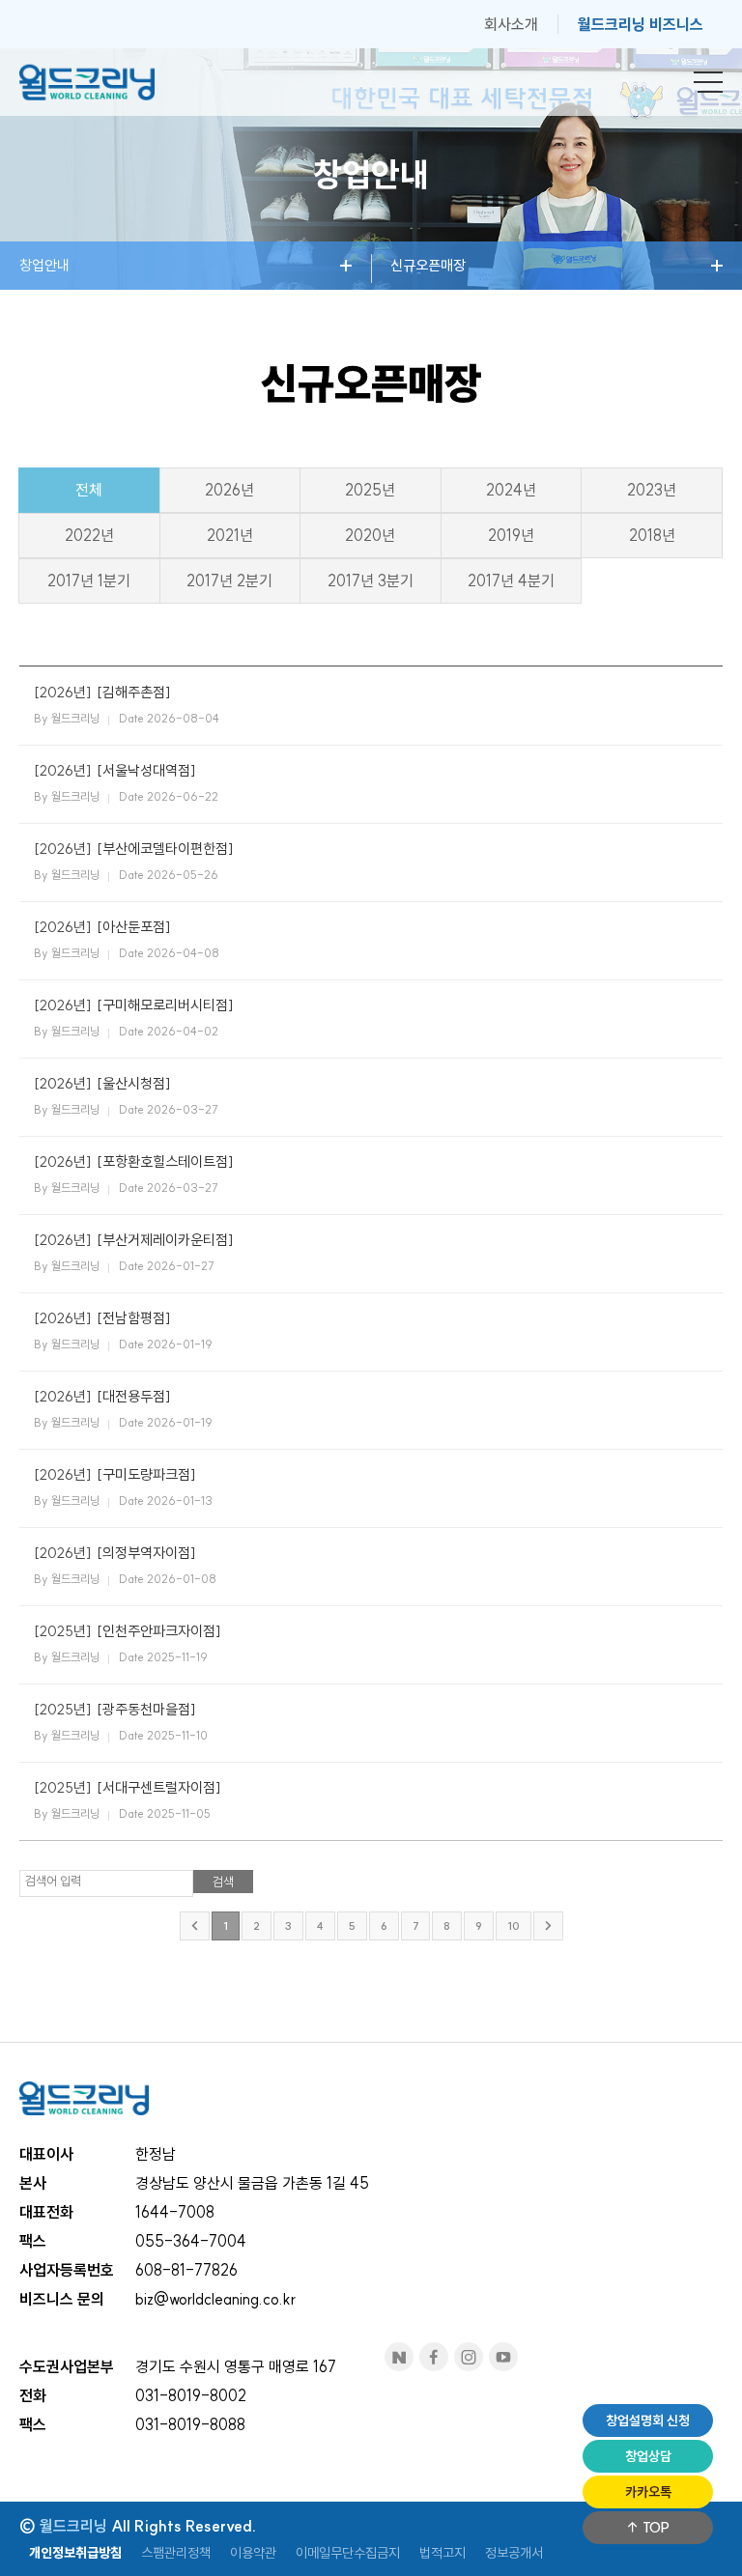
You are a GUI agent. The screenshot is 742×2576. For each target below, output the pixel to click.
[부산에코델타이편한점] (165, 849)
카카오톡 (648, 2492)
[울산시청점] (134, 1083)
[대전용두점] (134, 1396)
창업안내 (44, 265)
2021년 (230, 535)
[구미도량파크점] (146, 1474)
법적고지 (442, 2553)
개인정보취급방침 (75, 2553)
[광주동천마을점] (146, 1709)
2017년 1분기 (89, 580)
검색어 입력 (53, 1881)
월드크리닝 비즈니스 (641, 24)
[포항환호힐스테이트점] (165, 1161)
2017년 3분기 (371, 580)
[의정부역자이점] (146, 1553)
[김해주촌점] (134, 692)
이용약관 (253, 2553)
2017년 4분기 (511, 580)
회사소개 (511, 24)
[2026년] (63, 692)
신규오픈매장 (428, 265)
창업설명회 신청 (648, 2420)
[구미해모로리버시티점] (165, 1005)
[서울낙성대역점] (146, 770)
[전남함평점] (134, 1318)
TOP (655, 2528)
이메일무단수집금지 (348, 2553)
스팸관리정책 (176, 2553)
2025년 (370, 490)
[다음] (548, 1926)
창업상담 (648, 2456)
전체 (89, 490)
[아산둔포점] (134, 927)
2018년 (652, 535)
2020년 (370, 535)
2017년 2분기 (229, 580)
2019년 (511, 535)
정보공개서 (514, 2553)
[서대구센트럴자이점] (159, 1787)
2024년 (511, 490)
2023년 (652, 490)
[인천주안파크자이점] (159, 1631)
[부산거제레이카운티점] (165, 1240)
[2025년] (63, 1631)
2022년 (89, 535)
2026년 (229, 490)
